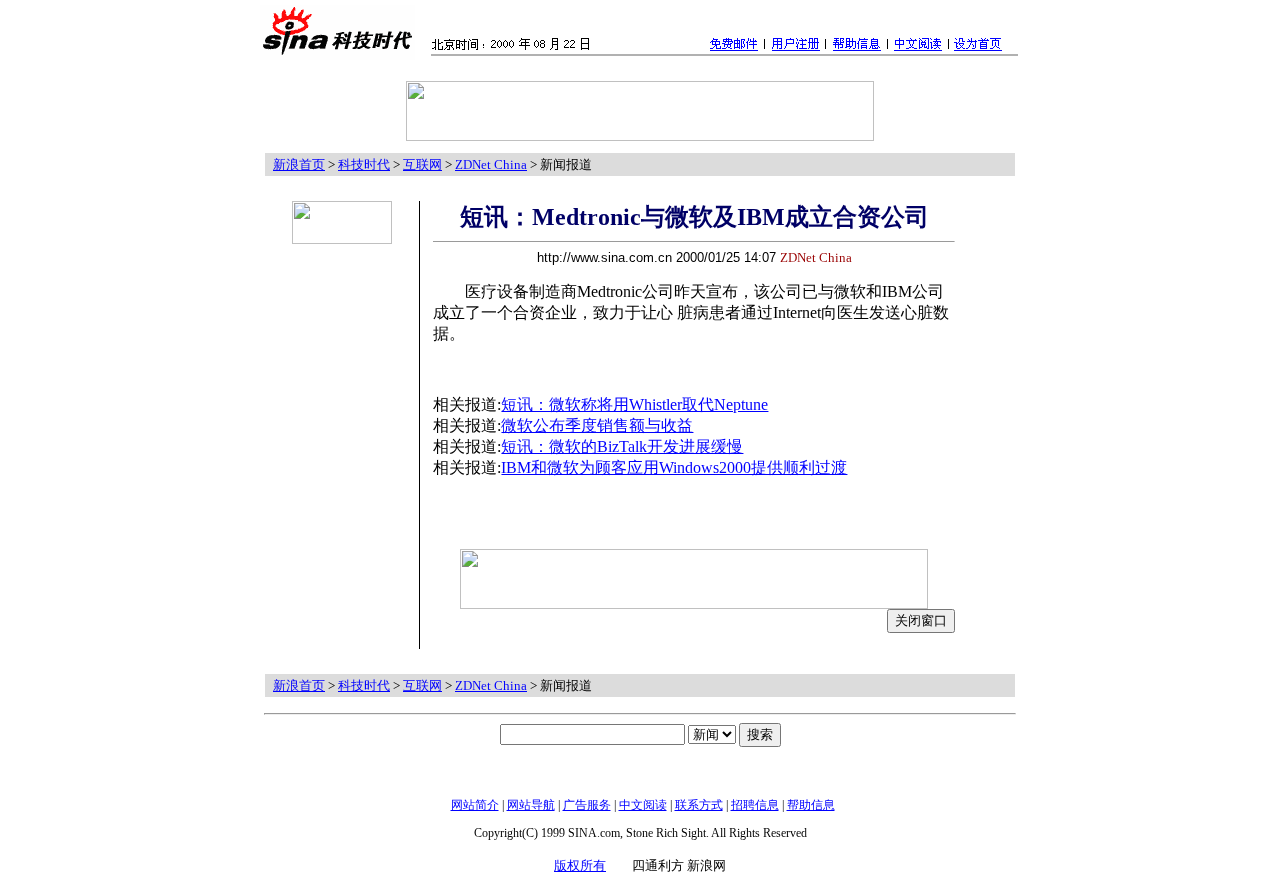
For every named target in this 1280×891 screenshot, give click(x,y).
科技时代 (364, 164)
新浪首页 (299, 164)
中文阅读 (643, 805)
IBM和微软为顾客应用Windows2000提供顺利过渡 (674, 467)
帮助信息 (811, 805)
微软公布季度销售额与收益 (597, 425)
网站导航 (531, 805)
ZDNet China (491, 164)
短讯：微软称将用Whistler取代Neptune (634, 404)
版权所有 (580, 865)
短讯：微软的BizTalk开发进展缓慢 (622, 446)
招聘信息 (755, 805)
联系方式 (699, 805)
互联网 (422, 164)
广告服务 (587, 805)
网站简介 (475, 805)
